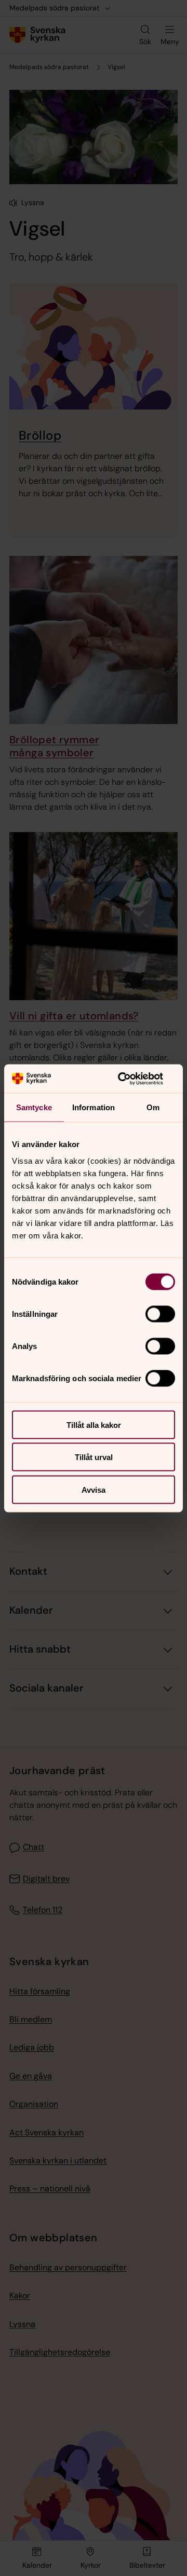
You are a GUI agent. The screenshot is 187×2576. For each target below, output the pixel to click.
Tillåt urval (94, 1457)
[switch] (160, 1314)
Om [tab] (153, 1107)
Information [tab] (94, 1107)
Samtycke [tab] (34, 1107)
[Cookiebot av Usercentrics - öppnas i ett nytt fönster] (132, 1079)
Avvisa (94, 1489)
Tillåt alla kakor (94, 1425)
